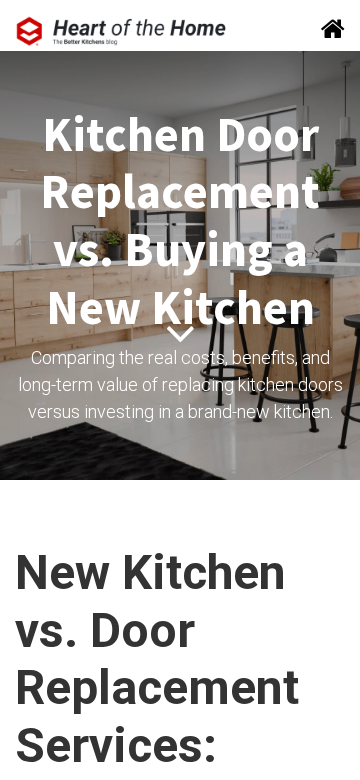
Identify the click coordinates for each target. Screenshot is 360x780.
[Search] (327, 30)
